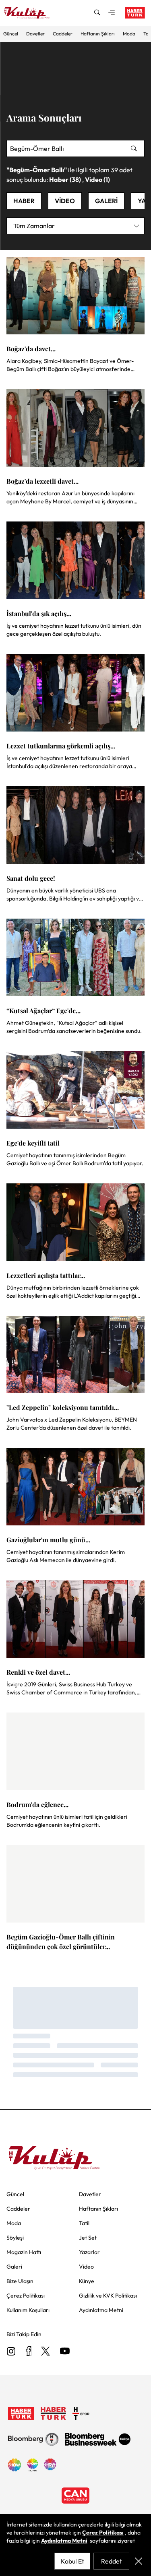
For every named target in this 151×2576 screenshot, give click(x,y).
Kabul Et (72, 2561)
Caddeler (63, 34)
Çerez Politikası (103, 2533)
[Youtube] (65, 2352)
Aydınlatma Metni (64, 2541)
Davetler (35, 34)
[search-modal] (97, 13)
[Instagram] (11, 2352)
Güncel (11, 34)
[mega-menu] (112, 13)
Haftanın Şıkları (98, 34)
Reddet (112, 2561)
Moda (129, 34)
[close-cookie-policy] (139, 2561)
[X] (46, 2352)
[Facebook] (28, 2352)
